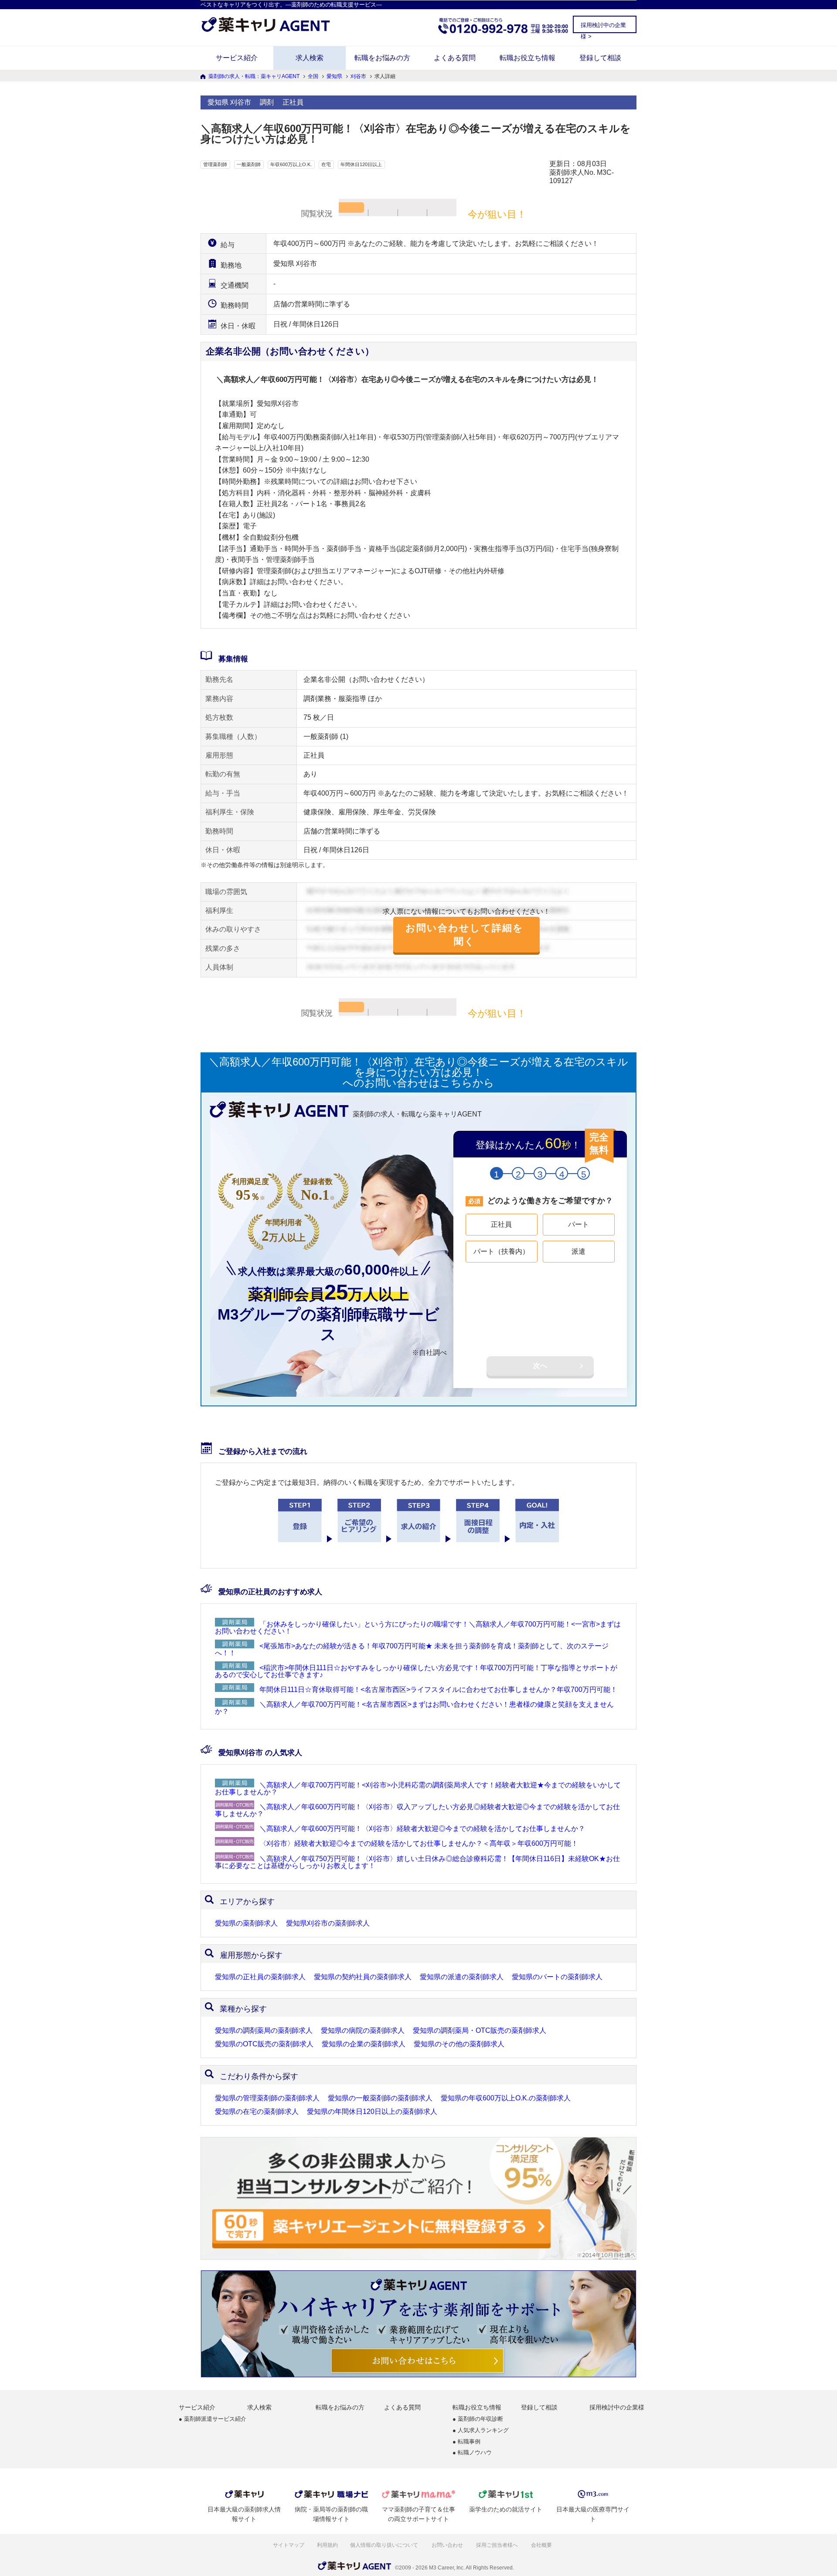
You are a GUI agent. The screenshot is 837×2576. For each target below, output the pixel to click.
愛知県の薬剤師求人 (246, 1923)
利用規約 (327, 2545)
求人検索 (310, 58)
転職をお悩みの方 (382, 58)
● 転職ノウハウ (472, 2453)
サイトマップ (289, 2545)
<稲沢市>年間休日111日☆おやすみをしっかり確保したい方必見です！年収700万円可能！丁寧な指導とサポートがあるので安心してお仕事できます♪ (416, 1671)
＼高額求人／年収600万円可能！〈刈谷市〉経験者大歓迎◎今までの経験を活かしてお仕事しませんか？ (422, 1829)
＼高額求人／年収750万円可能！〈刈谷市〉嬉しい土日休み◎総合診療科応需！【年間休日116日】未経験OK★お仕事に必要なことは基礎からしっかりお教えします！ (417, 1862)
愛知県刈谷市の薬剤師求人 (328, 1923)
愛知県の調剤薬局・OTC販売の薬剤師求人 (480, 2031)
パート (578, 1224)
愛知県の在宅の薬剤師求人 (257, 2112)
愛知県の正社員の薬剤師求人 (260, 1977)
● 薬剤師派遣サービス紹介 (213, 2419)
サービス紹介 (237, 58)
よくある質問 (455, 58)
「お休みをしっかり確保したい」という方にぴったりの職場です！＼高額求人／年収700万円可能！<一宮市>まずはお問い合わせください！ (418, 1628)
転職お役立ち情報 (527, 58)
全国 (313, 76)
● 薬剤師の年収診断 (478, 2419)
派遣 (578, 1251)
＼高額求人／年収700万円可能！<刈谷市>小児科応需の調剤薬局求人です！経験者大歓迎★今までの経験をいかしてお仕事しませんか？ (418, 1788)
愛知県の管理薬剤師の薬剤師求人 (267, 2098)
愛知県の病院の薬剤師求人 (363, 2031)
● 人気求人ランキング (481, 2431)
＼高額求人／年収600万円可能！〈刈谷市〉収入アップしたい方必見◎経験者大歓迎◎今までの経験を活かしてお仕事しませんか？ (417, 1810)
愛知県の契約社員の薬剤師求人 (363, 1977)
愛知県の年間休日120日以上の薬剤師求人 (372, 2112)
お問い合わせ (448, 2545)
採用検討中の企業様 (617, 2407)
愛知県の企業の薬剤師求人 (364, 2044)
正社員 (501, 1224)
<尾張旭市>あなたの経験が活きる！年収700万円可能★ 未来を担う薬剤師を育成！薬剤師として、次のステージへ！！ (412, 1649)
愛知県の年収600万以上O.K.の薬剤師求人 (506, 2098)
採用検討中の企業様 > (603, 27)
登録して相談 (600, 58)
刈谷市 (358, 76)
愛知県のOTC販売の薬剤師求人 (264, 2044)
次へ (540, 1366)
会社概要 (542, 2545)
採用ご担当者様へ (498, 2545)
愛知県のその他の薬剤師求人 (459, 2044)
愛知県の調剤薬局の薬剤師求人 (264, 2031)
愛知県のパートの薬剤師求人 (557, 1977)
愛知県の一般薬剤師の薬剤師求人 (380, 2098)
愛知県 (334, 76)
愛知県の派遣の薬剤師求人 (462, 1977)
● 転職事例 (466, 2442)
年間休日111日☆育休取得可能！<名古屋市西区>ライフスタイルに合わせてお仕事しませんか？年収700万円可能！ (438, 1690)
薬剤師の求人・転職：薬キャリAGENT (254, 76)
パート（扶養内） (501, 1251)
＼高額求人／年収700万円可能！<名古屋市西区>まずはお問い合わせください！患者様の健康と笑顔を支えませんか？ (414, 1708)
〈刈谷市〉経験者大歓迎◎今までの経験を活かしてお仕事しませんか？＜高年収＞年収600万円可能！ (419, 1843)
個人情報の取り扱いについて (385, 2545)
